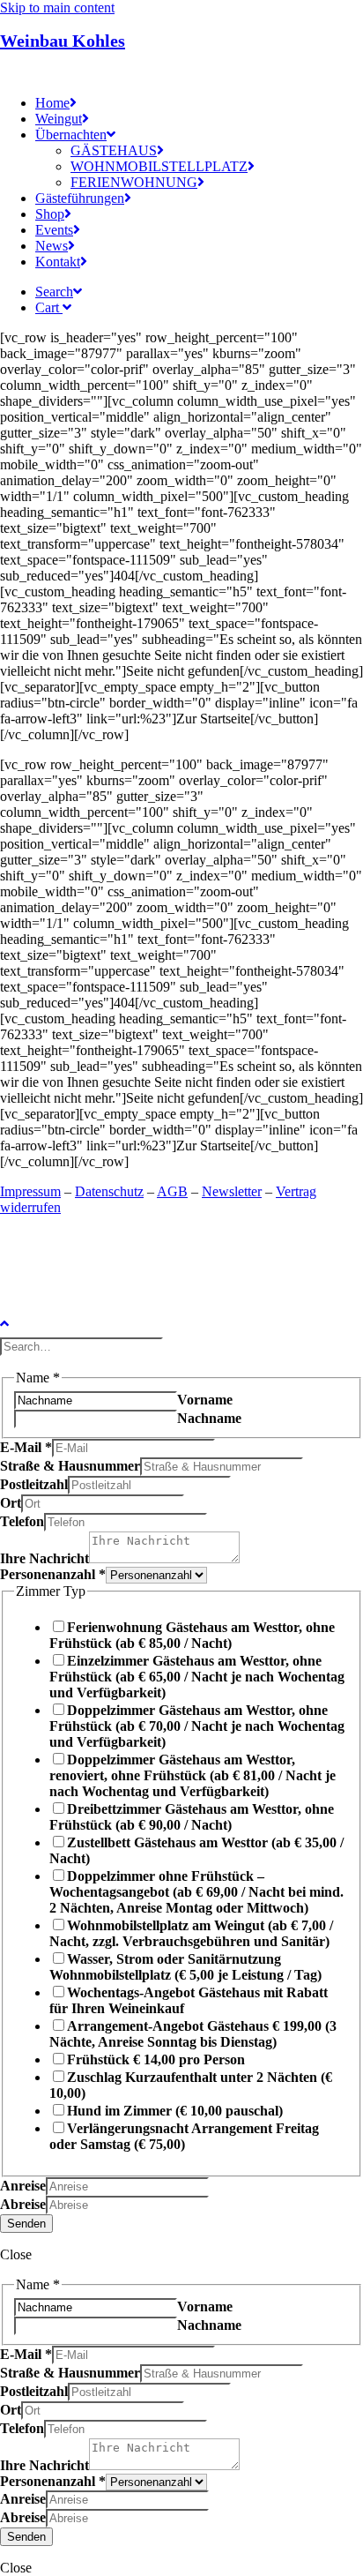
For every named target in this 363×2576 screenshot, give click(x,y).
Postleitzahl (34, 1484)
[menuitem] (199, 103)
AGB (172, 1191)
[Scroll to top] (18, 1322)
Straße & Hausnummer (70, 1466)
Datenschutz (109, 1191)
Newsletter (232, 1191)
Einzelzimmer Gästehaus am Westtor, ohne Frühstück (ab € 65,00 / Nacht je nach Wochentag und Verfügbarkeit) (197, 1677)
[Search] (83, 1346)
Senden (26, 2224)
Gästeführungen (80, 198)
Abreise (23, 2204)
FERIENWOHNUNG (134, 182)
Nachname (209, 1418)
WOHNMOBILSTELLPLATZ (159, 166)
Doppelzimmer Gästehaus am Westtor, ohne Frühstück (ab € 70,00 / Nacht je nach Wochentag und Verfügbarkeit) (197, 1726)
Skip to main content (57, 7)
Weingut (59, 119)
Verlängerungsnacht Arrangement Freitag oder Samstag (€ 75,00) (184, 2136)
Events (54, 230)
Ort (11, 1503)
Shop (50, 214)
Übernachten (71, 135)
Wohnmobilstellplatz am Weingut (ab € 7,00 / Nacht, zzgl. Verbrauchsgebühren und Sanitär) (191, 1933)
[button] (59, 292)
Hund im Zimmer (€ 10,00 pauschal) (175, 2111)
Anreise (23, 2186)
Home (52, 103)
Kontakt (58, 262)
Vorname (205, 1400)
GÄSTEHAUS (114, 150)
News (52, 246)
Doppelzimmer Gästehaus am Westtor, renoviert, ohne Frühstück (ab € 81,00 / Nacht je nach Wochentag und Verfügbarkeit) (193, 1775)
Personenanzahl (53, 1574)
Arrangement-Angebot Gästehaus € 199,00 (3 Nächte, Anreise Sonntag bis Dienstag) (193, 2034)
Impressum (30, 1191)
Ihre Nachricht (44, 1558)
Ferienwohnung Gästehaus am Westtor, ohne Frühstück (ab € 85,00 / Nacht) (192, 1635)
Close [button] (16, 2254)
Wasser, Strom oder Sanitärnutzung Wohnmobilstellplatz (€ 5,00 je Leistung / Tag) (185, 1967)
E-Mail (26, 1447)
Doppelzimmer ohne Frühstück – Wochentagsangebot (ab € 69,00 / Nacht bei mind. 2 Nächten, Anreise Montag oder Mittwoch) (196, 1892)
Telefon (22, 1521)
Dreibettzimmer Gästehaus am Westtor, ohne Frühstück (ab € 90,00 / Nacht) (192, 1817)
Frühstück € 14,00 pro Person (156, 2059)
